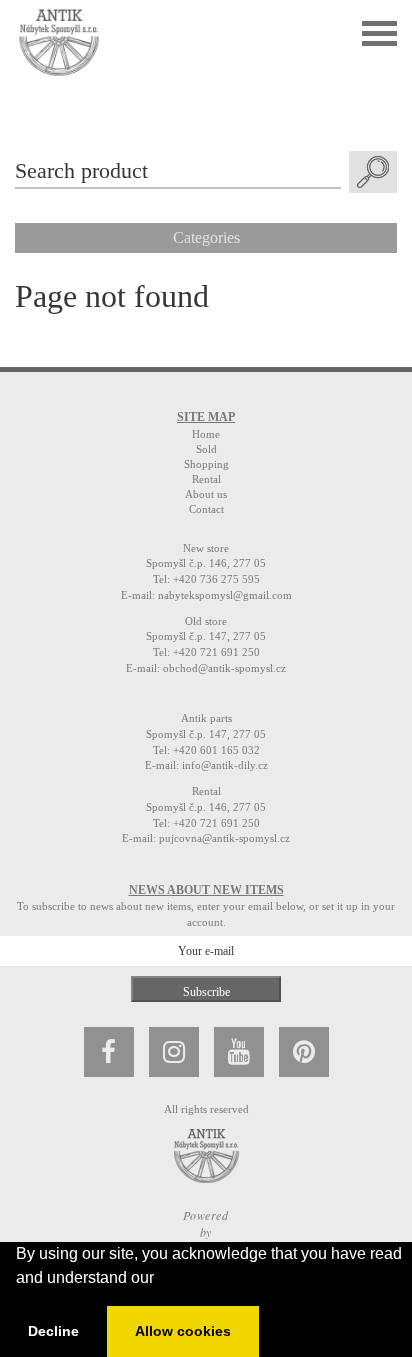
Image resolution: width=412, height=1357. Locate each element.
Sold (206, 449)
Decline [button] (53, 1331)
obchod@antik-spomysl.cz (224, 668)
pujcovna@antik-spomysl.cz (224, 838)
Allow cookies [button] (183, 1331)
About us (206, 494)
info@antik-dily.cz (225, 765)
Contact (206, 509)
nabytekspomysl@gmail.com (225, 595)
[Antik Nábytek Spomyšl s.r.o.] (59, 40)
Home (206, 434)
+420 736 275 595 (216, 579)
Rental (206, 479)
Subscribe (206, 992)
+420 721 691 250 (216, 652)
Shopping (206, 464)
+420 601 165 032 (216, 750)
